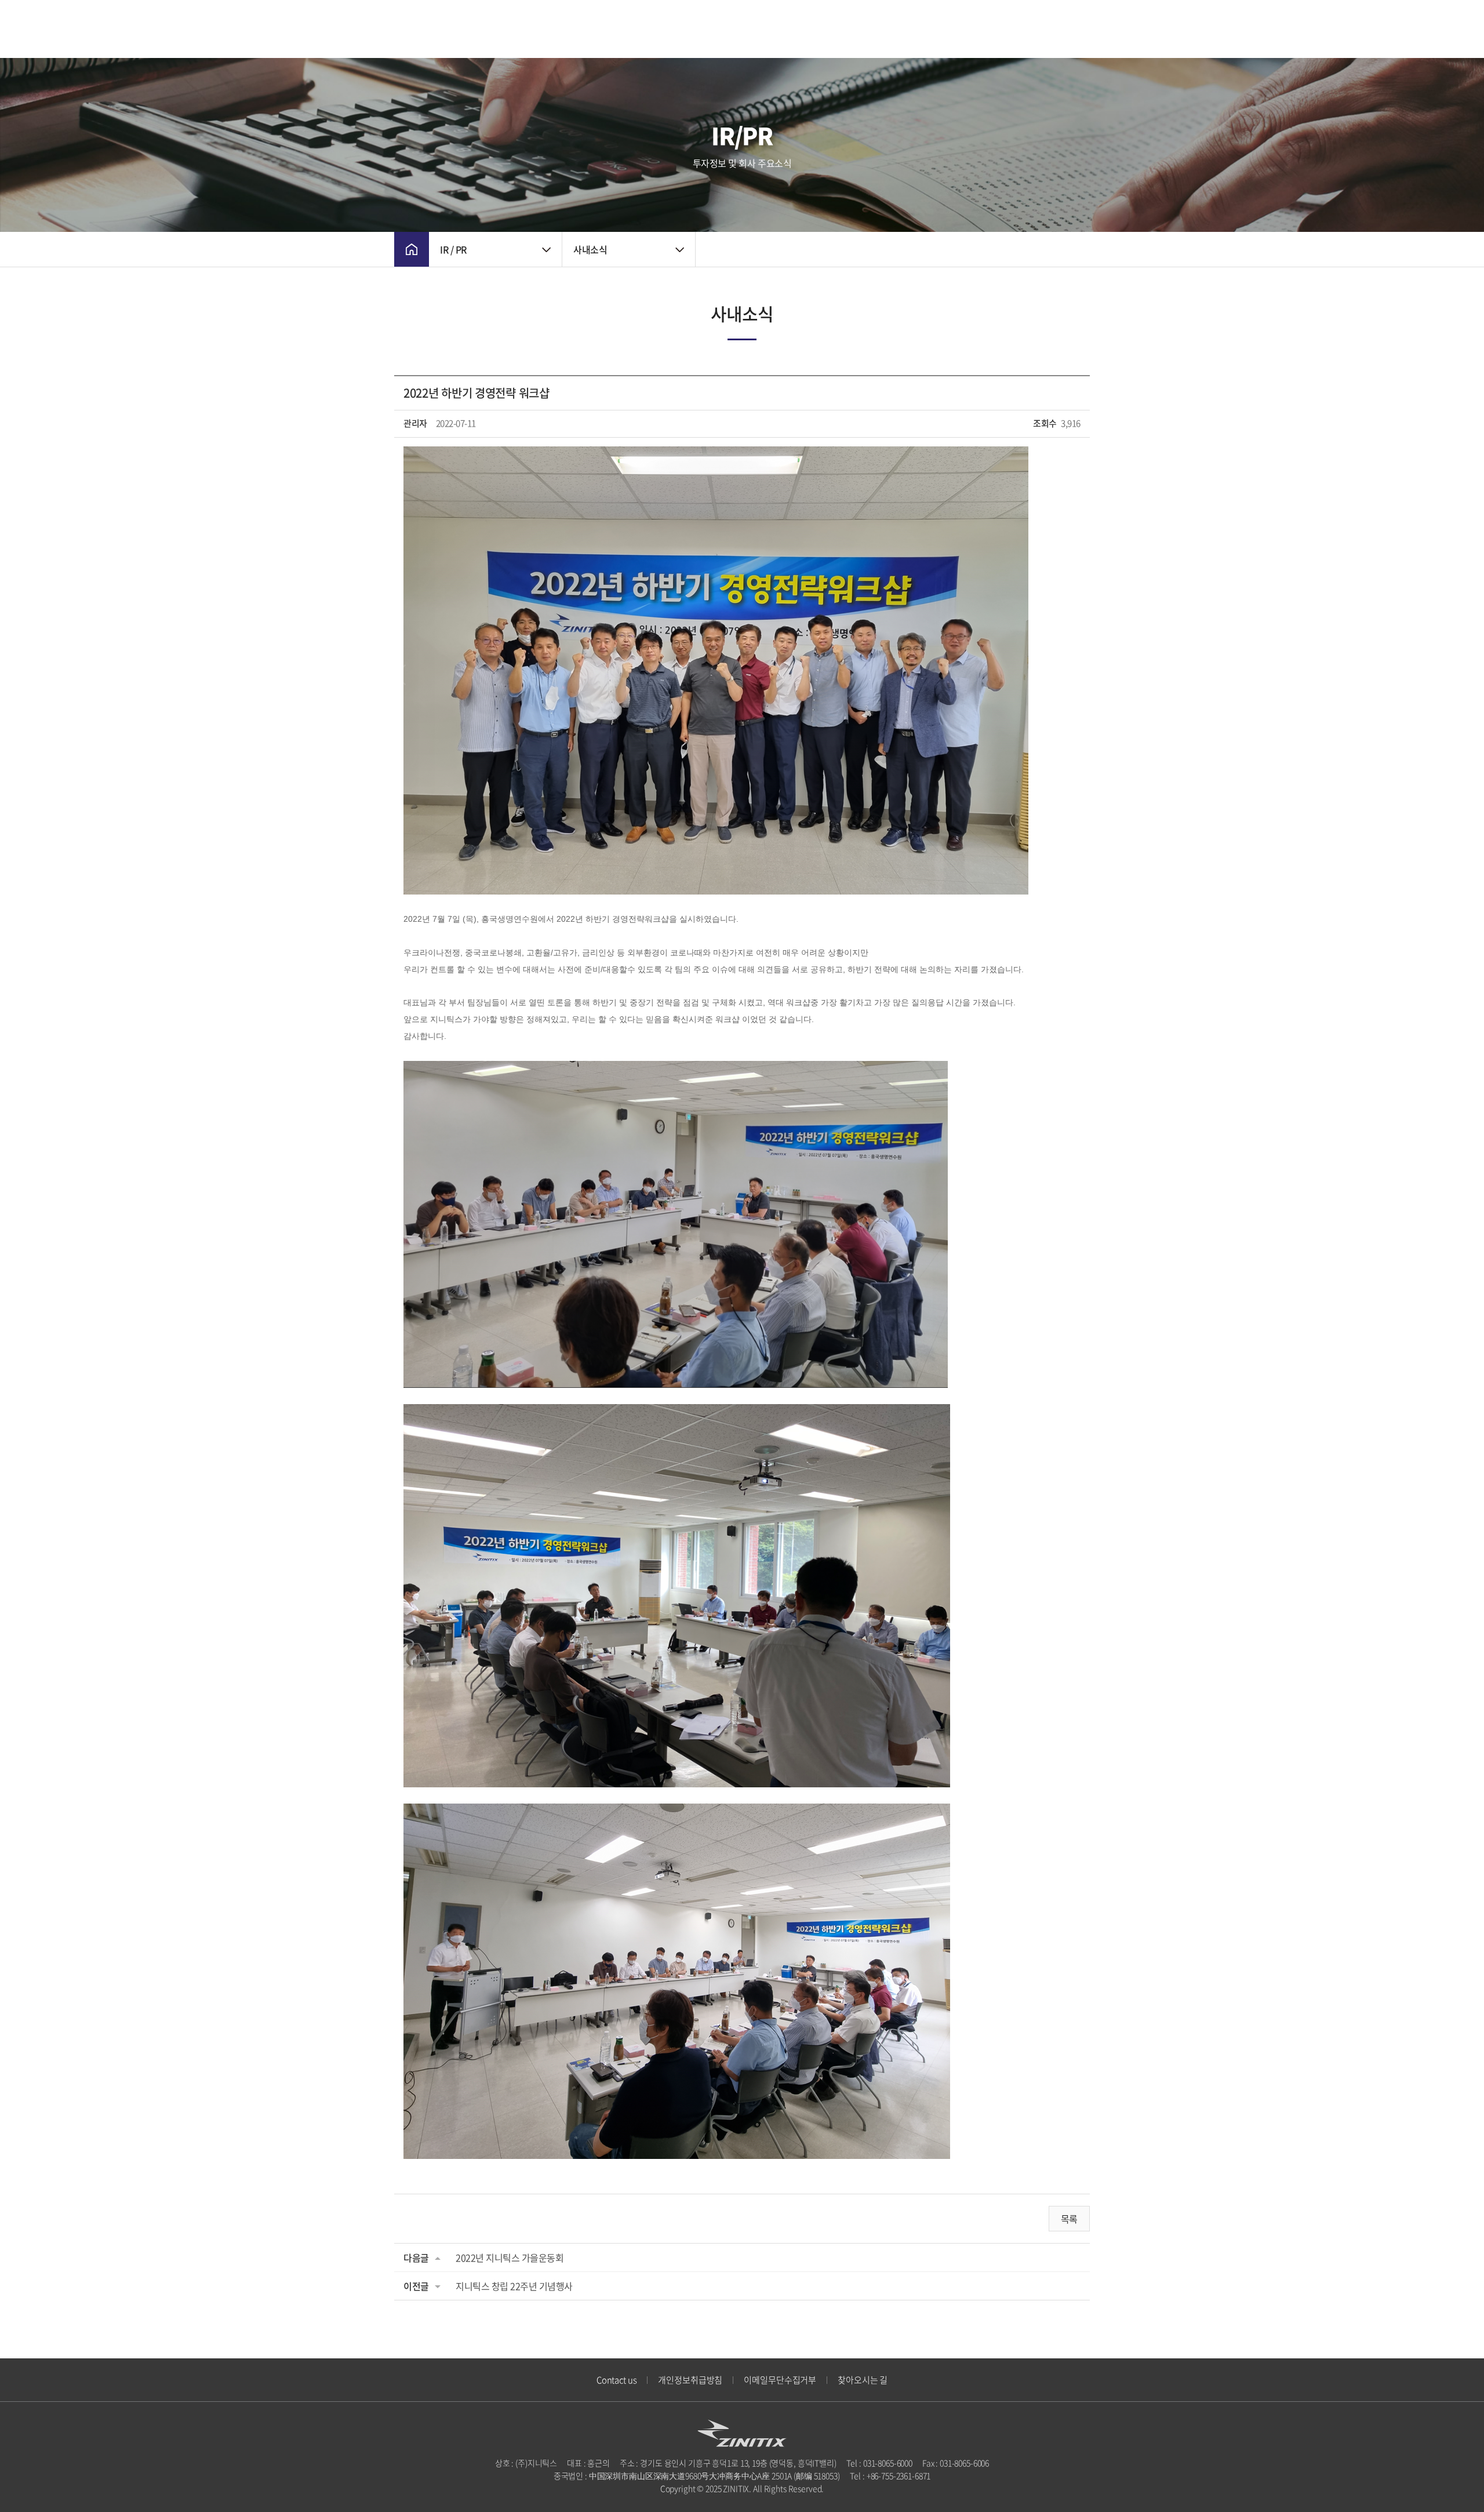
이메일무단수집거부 (780, 2380)
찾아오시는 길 (863, 2380)
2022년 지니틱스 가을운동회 (510, 2257)
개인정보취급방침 (690, 2380)
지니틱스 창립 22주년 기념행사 (514, 2286)
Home (412, 249)
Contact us (617, 2380)
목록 (1069, 2219)
